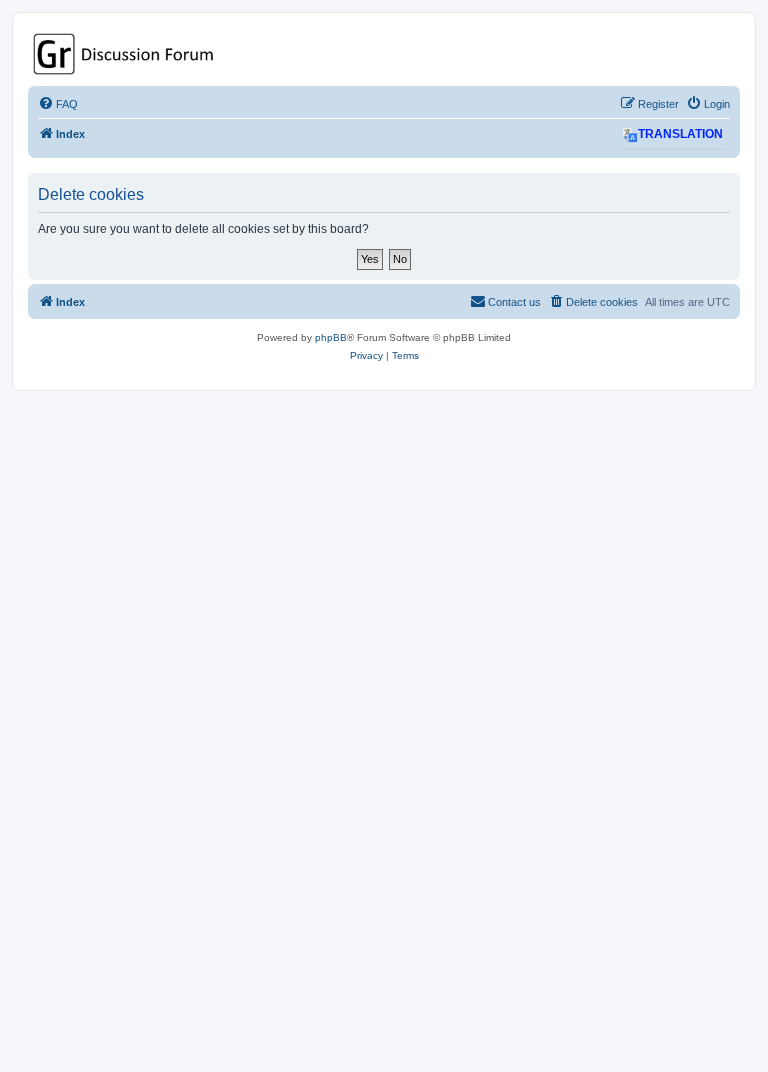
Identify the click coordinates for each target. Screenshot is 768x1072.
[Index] (384, 54)
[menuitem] (58, 104)
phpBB (331, 337)
